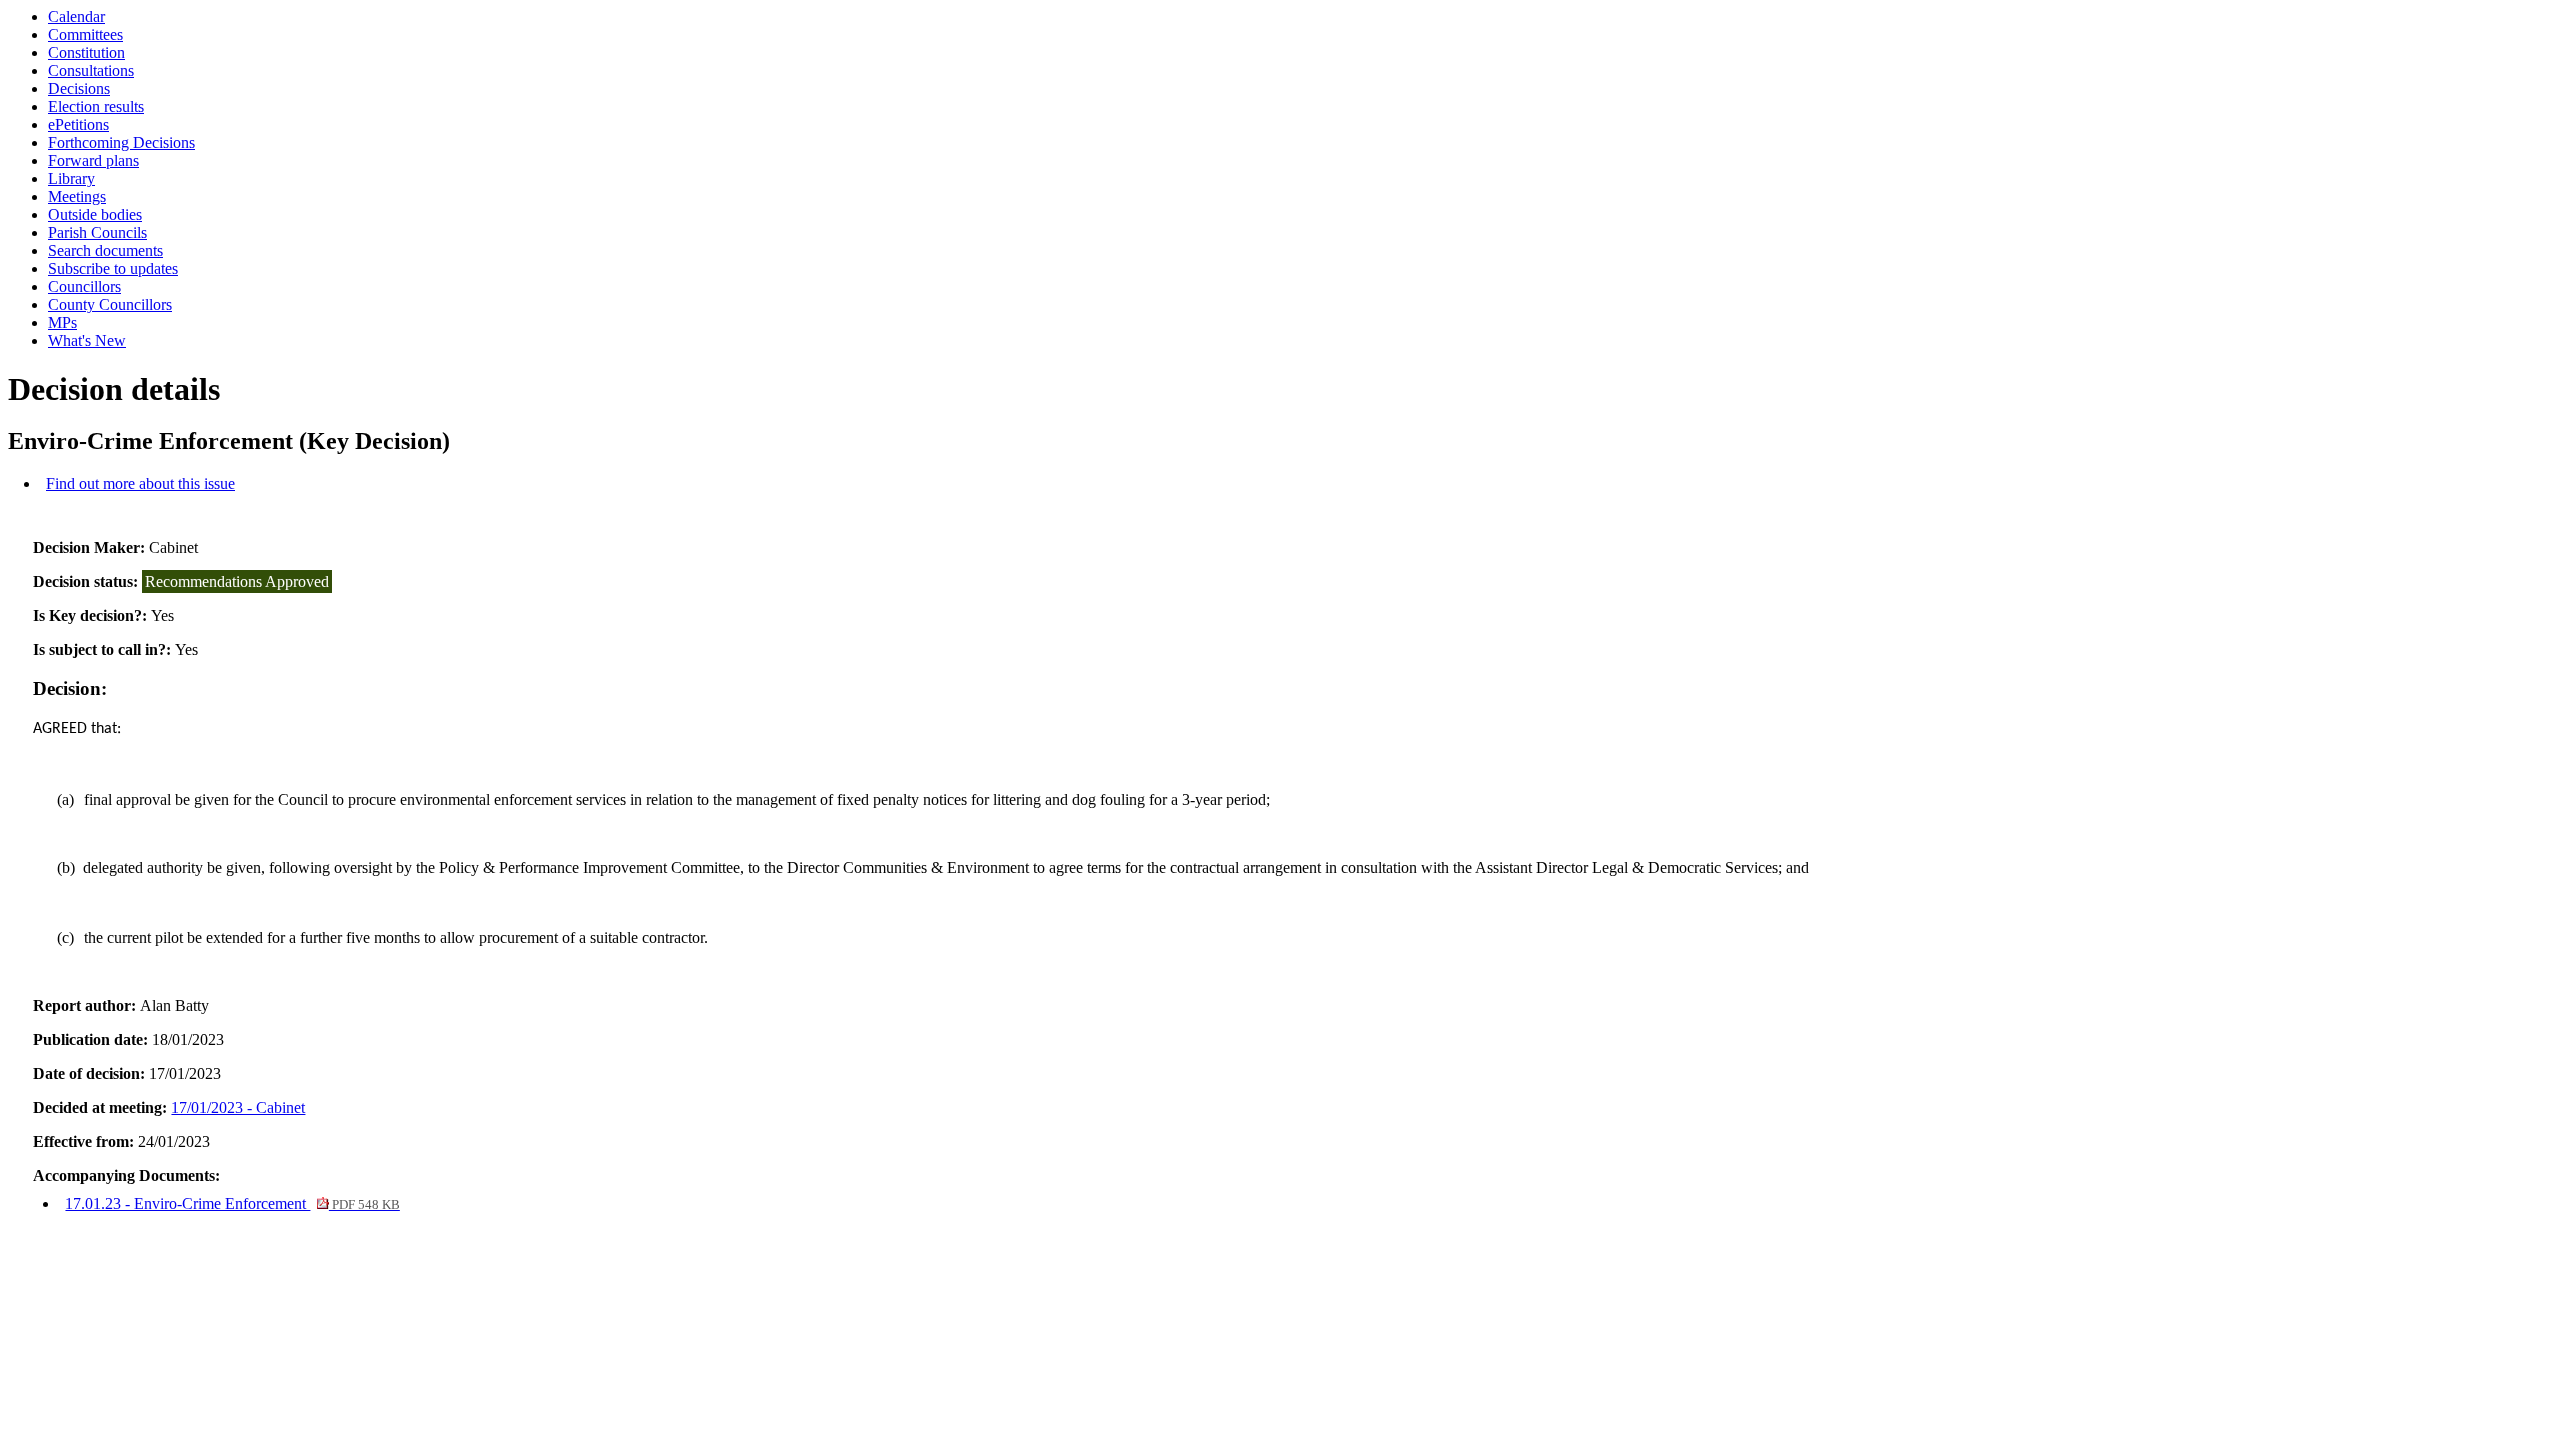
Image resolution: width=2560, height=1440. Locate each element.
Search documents (105, 250)
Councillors (84, 286)
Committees (85, 34)
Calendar (76, 16)
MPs (62, 322)
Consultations (91, 70)
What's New (87, 340)
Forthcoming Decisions (121, 142)
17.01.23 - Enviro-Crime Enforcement (232, 1203)
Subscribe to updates (113, 268)
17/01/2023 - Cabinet (238, 1107)
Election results (96, 106)
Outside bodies (95, 214)
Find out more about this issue (140, 483)
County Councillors (110, 304)
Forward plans (93, 160)
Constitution (86, 52)
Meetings (77, 196)
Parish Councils (97, 232)
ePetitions (78, 124)
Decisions (79, 88)
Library (71, 178)
